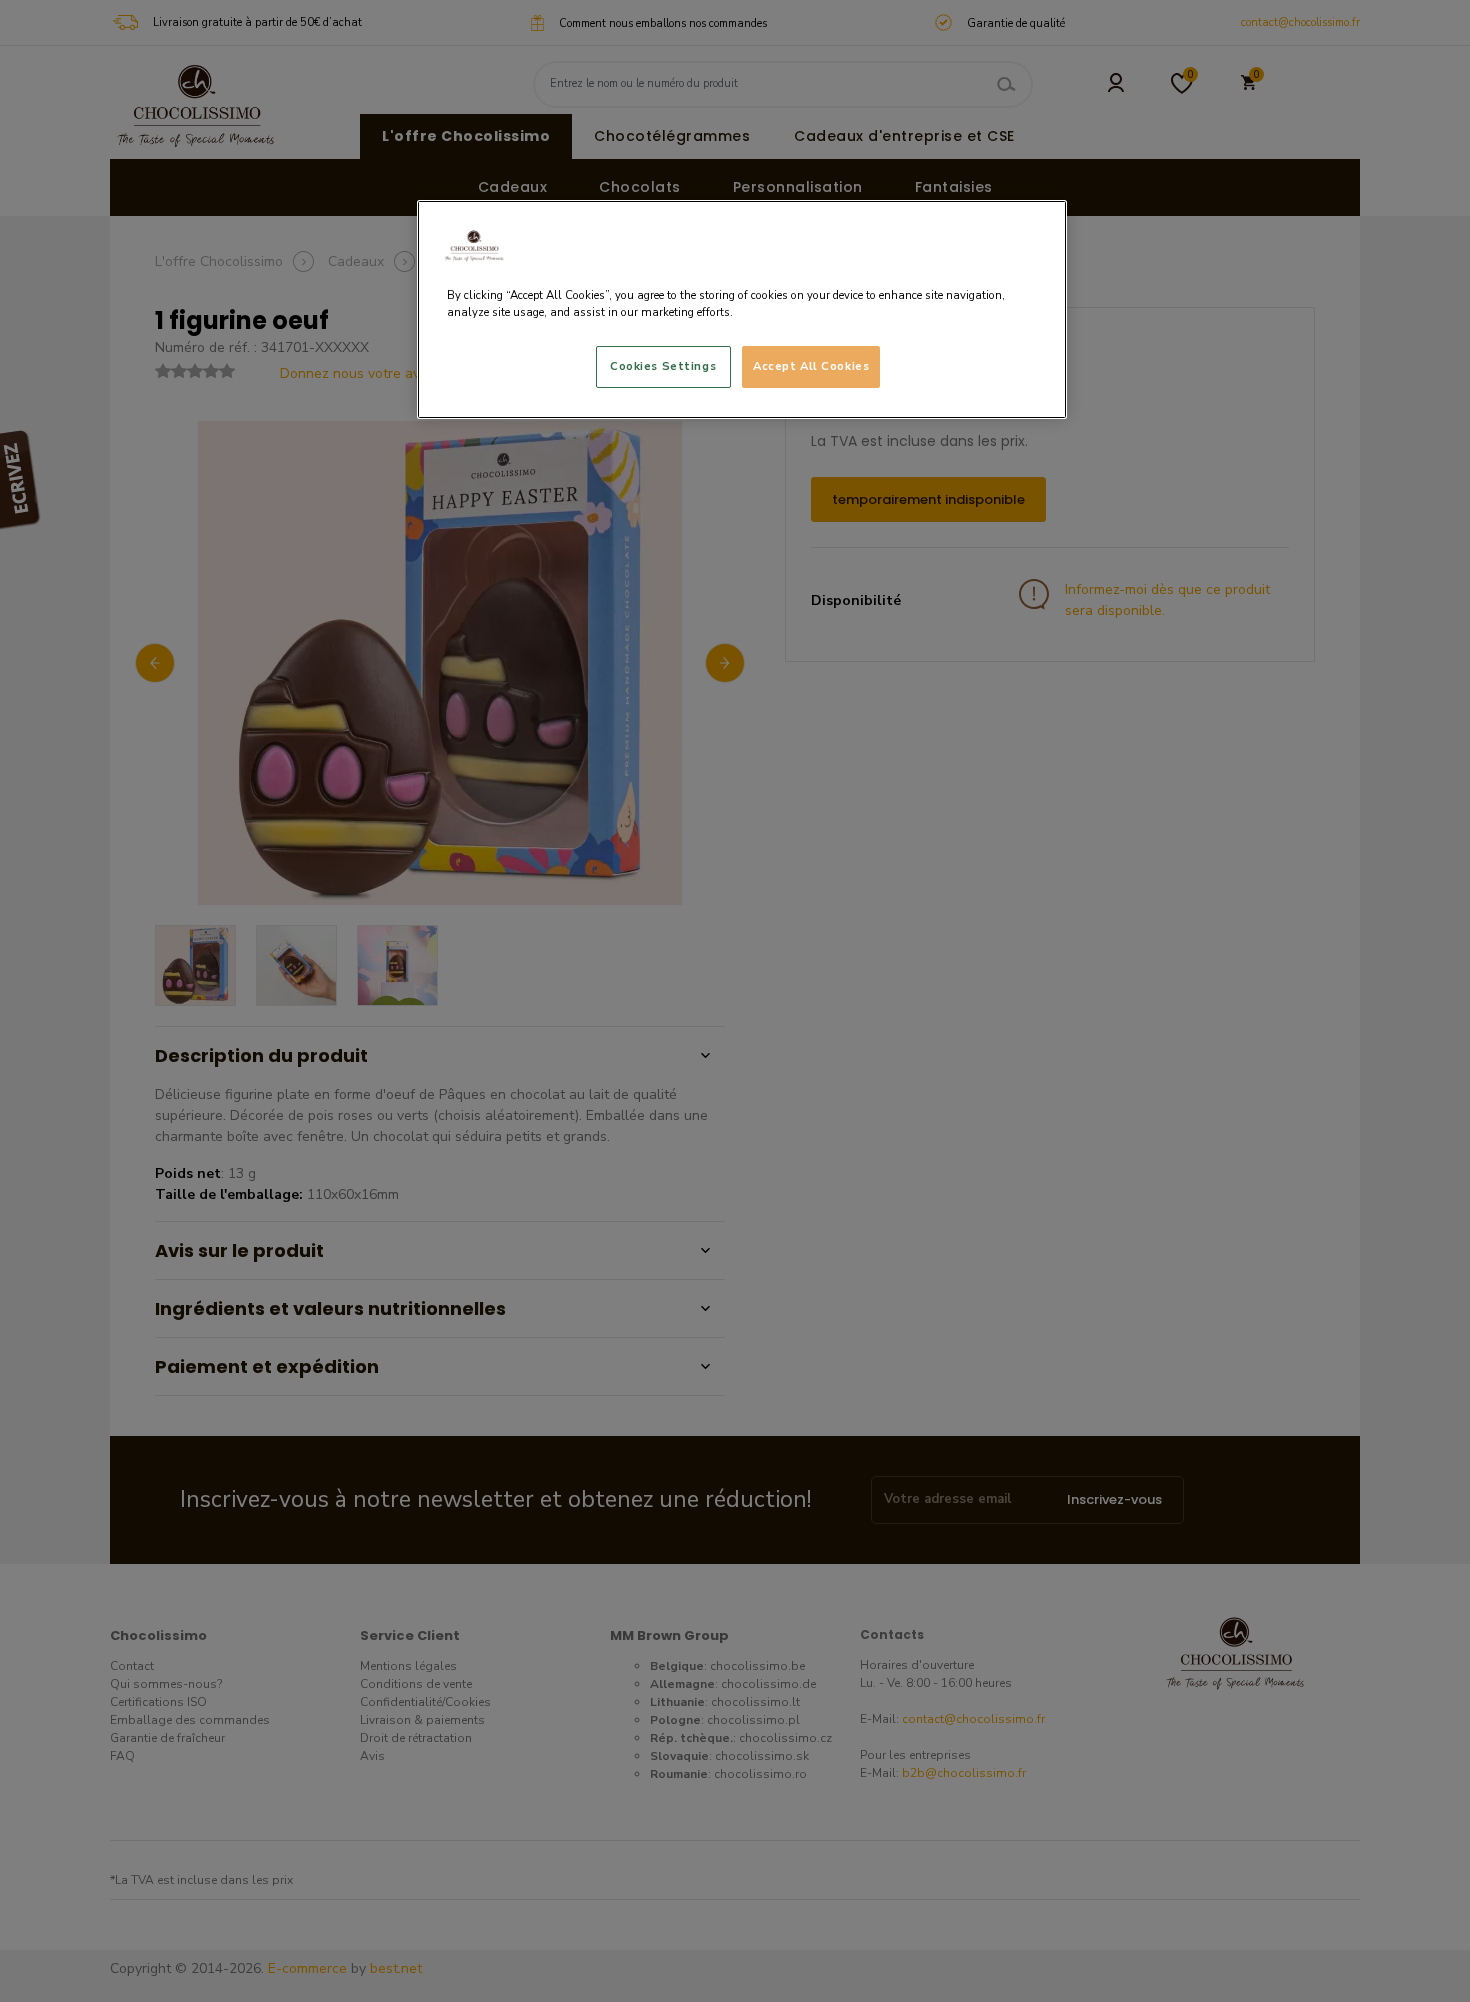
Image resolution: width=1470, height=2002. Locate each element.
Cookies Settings (663, 366)
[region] (742, 309)
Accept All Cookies (811, 366)
